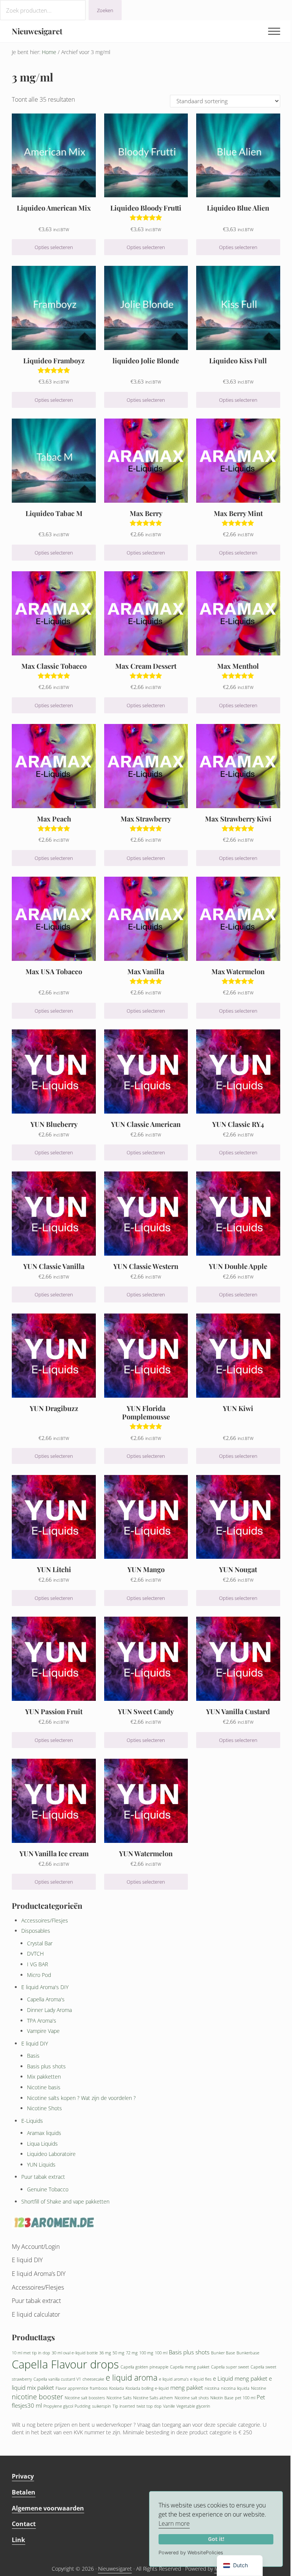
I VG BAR (37, 1964)
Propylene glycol (58, 2406)
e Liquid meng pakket (240, 2378)
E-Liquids (32, 2121)
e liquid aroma (132, 2378)
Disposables (36, 1931)
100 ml (161, 2353)
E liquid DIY (35, 2043)
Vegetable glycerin (193, 2406)
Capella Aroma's (46, 1999)
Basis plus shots (46, 2066)
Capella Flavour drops (65, 2364)
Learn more (174, 2523)
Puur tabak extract (43, 2177)
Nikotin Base (222, 2398)
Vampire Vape (43, 2031)
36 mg (105, 2353)
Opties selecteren (54, 247)
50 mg (118, 2353)
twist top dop (149, 2406)
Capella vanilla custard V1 (57, 2379)
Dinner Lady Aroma (49, 2010)
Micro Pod (39, 1975)
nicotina (212, 2388)
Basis (33, 2056)
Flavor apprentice (72, 2388)
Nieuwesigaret (37, 31)
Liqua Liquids (42, 2144)
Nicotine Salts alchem (153, 2398)
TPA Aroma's (42, 2021)
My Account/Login (36, 2247)
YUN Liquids (41, 2165)
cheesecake (93, 2379)
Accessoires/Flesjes (45, 1920)
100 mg (146, 2353)
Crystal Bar (40, 1943)
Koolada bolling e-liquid (147, 2388)
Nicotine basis (44, 2087)
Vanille (169, 2406)
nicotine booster (37, 2397)
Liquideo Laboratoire (51, 2154)
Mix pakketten (44, 2077)
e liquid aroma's (174, 2379)
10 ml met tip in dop (31, 2353)
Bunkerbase (248, 2353)
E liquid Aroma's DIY (45, 1987)
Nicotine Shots (44, 2108)
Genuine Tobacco (48, 2189)
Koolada (117, 2388)
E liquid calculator (36, 2314)
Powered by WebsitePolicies (191, 2553)
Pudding (83, 2406)
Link (18, 2540)
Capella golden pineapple (144, 2367)
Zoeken (105, 10)
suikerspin (102, 2406)
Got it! (216, 2539)
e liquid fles (201, 2379)
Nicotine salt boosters (85, 2398)
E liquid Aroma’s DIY (39, 2274)
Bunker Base (223, 2353)
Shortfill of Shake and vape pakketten (65, 2201)
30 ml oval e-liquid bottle (75, 2353)
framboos (99, 2388)
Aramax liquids (44, 2133)
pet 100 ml (245, 2398)
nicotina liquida (235, 2388)
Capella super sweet (230, 2367)
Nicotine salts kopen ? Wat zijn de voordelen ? (81, 2098)
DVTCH (35, 1954)
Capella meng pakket (190, 2367)
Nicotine (259, 2388)
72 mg (132, 2353)
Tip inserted (124, 2406)
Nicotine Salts (119, 2398)
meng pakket (187, 2387)
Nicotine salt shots (192, 2398)
